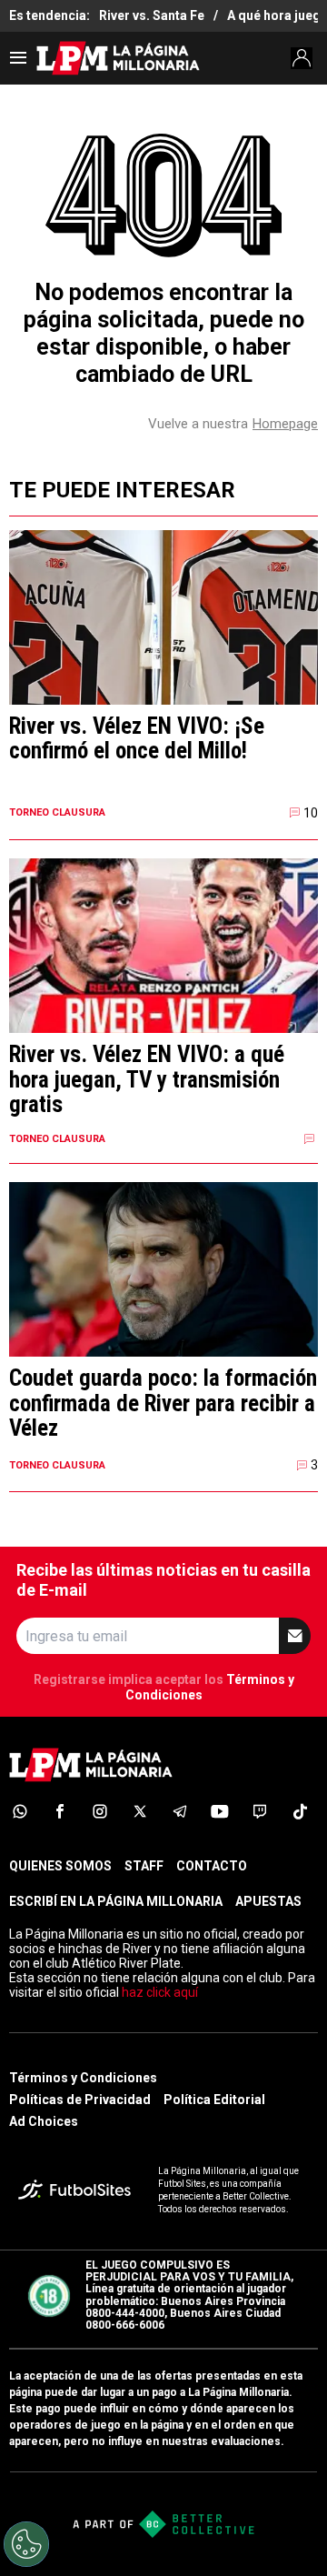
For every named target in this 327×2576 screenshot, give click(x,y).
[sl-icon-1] (20, 1811)
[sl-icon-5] (180, 1811)
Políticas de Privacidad (80, 2100)
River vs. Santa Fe (152, 15)
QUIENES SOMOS (60, 1866)
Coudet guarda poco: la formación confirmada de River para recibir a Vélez (163, 1403)
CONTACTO (212, 1866)
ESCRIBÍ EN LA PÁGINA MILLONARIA (116, 1901)
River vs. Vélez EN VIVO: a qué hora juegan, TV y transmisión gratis (147, 1080)
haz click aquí (160, 1992)
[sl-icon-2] (60, 1811)
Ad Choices (44, 2121)
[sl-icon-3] (100, 1811)
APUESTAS (268, 1901)
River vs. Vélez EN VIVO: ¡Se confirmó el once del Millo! (137, 739)
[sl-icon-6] (220, 1811)
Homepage (285, 424)
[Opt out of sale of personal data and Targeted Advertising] (26, 2544)
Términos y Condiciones (83, 2078)
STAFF (144, 1866)
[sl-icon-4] (140, 1811)
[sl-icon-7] (260, 1811)
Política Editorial (214, 2100)
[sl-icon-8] (300, 1811)
